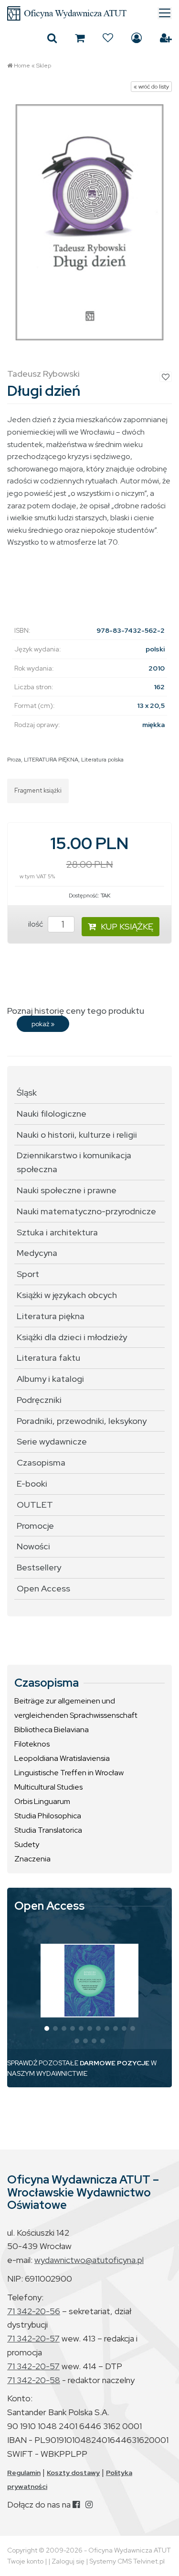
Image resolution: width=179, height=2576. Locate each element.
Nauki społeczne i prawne (67, 1190)
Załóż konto (166, 38)
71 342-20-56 (34, 2311)
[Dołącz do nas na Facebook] (76, 2504)
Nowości (33, 1546)
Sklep (44, 66)
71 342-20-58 (34, 2380)
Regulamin (24, 2473)
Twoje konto (25, 2561)
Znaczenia (32, 1859)
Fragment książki (38, 790)
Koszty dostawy (73, 2473)
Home (22, 66)
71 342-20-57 (33, 2338)
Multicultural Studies (48, 1787)
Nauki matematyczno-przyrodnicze (86, 1211)
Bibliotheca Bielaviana (52, 1730)
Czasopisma (41, 1462)
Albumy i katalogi (50, 1379)
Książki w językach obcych (67, 1295)
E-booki (32, 1484)
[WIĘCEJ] (89, 1981)
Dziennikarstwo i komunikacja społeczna (74, 1162)
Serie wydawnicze (52, 1441)
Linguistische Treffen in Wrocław (69, 1773)
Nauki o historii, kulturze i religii (77, 1135)
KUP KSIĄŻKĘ (127, 926)
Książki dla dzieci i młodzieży (72, 1337)
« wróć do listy (151, 87)
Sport (28, 1274)
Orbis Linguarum (42, 1801)
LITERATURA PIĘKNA (51, 760)
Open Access (43, 1588)
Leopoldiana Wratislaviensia (62, 1758)
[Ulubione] (108, 38)
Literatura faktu (48, 1358)
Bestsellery (39, 1567)
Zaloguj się (137, 38)
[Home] (89, 13)
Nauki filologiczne (52, 1114)
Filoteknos (32, 1744)
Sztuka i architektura (57, 1232)
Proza (14, 760)
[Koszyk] (80, 38)
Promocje (35, 1526)
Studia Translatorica (48, 1830)
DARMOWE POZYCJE (115, 2063)
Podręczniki (39, 1400)
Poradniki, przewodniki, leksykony (82, 1421)
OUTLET (35, 1505)
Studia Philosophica (48, 1816)
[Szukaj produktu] (52, 38)
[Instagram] (89, 2504)
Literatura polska (102, 760)
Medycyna (37, 1253)
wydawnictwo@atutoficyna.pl (89, 2260)
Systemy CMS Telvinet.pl (127, 2561)
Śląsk (27, 1092)
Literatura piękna (51, 1316)
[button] (47, 2028)
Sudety (27, 1844)
